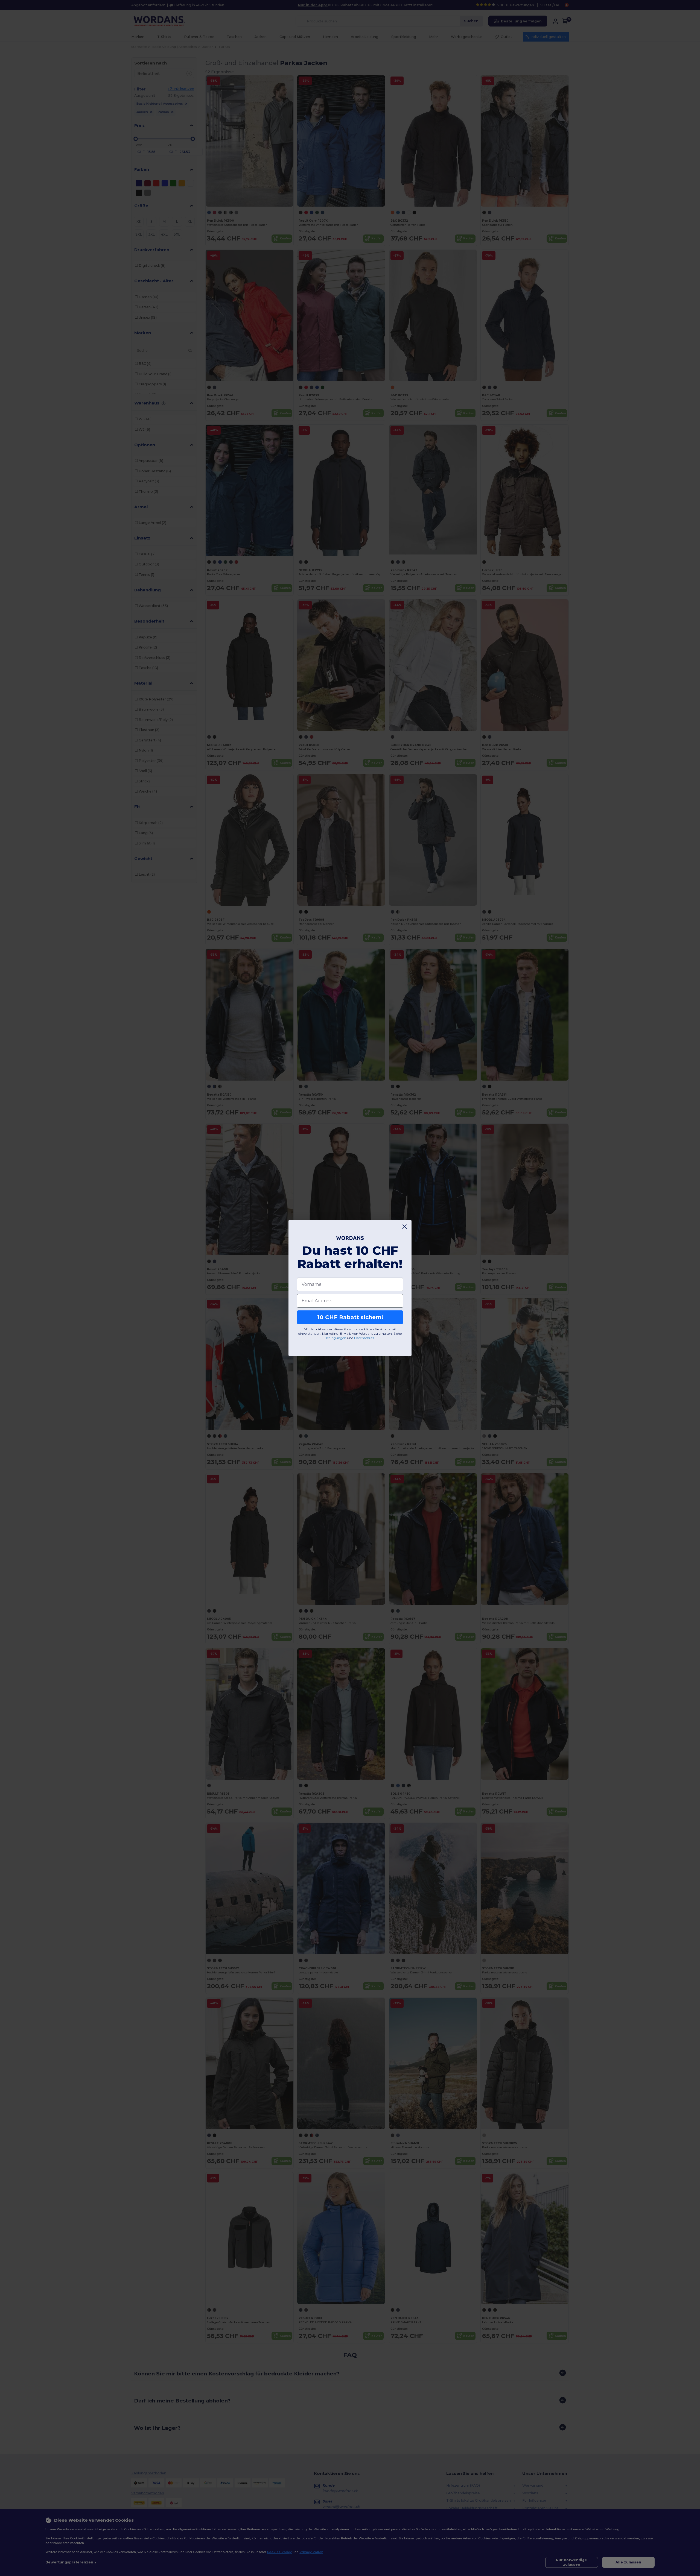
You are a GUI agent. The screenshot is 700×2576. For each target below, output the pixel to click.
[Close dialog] (405, 1227)
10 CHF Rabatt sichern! (350, 1317)
